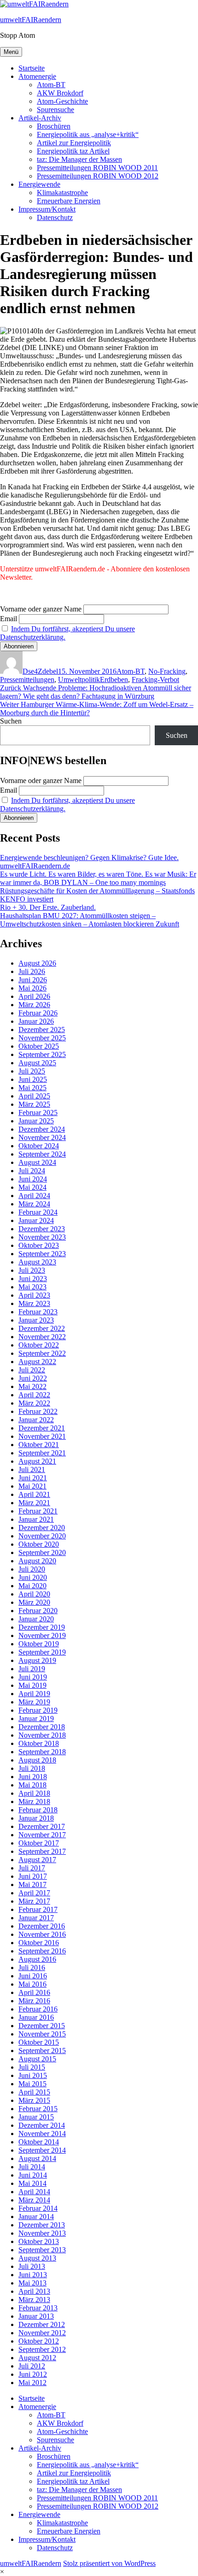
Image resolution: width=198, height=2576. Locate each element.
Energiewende (39, 184)
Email (9, 619)
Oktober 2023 (39, 1245)
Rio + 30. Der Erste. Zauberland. (48, 907)
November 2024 (42, 1137)
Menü (11, 52)
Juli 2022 (32, 1370)
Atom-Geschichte (62, 101)
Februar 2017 (38, 1909)
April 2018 (34, 1793)
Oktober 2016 (39, 1943)
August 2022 (37, 1362)
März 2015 (34, 2100)
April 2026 (34, 996)
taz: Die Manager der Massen (79, 159)
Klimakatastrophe (62, 193)
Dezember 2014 (42, 2125)
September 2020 (42, 1552)
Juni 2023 (33, 1279)
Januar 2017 (36, 1918)
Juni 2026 (33, 980)
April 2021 (34, 1494)
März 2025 (34, 1104)
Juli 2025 (32, 1071)
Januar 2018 (36, 1818)
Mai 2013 (32, 2283)
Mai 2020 (32, 1586)
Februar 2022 (38, 1411)
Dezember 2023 (42, 1229)
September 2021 (42, 1453)
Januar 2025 (36, 1121)
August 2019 (37, 1660)
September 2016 (42, 1951)
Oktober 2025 (39, 1046)
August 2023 (37, 1262)
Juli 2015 (32, 2067)
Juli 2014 (32, 2167)
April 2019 (34, 1694)
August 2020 (37, 1561)
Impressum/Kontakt (47, 209)
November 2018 (42, 1735)
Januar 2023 (36, 1320)
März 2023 (34, 1303)
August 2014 (37, 2158)
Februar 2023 (38, 1312)
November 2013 (42, 2233)
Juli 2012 (32, 2366)
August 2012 (37, 2358)
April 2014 (34, 2192)
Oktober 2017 (39, 1843)
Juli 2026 (32, 971)
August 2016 (37, 1959)
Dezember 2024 (42, 1129)
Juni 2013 (33, 2275)
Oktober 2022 (39, 1345)
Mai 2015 (32, 2084)
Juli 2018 (32, 1768)
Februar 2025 (38, 1113)
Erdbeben (114, 680)
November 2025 (42, 1038)
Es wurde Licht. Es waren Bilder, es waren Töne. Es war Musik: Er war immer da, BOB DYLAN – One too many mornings (98, 878)
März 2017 (34, 1901)
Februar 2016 (38, 2009)
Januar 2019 (36, 1718)
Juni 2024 (33, 1179)
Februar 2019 (38, 1710)
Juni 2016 (33, 1976)
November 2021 (42, 1436)
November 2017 (42, 1835)
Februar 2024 (38, 1212)
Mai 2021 (32, 1486)
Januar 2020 (36, 1619)
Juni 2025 (33, 1079)
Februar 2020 (38, 1611)
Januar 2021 (36, 1519)
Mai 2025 (32, 1088)
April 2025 (34, 1096)
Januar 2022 (36, 1420)
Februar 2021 (38, 1511)
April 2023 (34, 1295)
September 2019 (42, 1652)
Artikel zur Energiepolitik (74, 143)
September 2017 (42, 1851)
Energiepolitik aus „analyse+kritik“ (88, 134)
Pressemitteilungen (27, 680)
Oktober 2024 (39, 1146)
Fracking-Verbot (155, 680)
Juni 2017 (33, 1876)
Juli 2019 (32, 1669)
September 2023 (42, 1254)
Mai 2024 (32, 1187)
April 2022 (34, 1395)
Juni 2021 (33, 1478)
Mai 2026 (32, 988)
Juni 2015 (33, 2075)
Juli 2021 (32, 1469)
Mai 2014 (32, 2183)
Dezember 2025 (42, 1030)
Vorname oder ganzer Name (41, 609)
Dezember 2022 (42, 1328)
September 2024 (42, 1154)
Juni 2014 (33, 2175)
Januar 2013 (36, 2316)
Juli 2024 (32, 1171)
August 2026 (37, 963)
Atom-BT (51, 85)
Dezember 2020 (42, 1528)
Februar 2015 (38, 2109)
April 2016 (34, 1992)
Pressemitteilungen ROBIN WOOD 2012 (98, 176)
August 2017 (37, 1860)
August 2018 (37, 1760)
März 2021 (34, 1503)
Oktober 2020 (39, 1544)
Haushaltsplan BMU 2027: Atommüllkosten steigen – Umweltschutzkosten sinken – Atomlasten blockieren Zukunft (90, 920)
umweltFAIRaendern (31, 20)
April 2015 (34, 2092)
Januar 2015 (36, 2117)
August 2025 (37, 1063)
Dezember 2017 (42, 1826)
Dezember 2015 (42, 2026)
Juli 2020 (32, 1569)
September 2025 (42, 1054)
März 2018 (34, 1801)
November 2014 (42, 2134)
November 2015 (42, 2034)
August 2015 (37, 2059)
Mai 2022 (32, 1386)
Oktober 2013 (39, 2241)
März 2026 (34, 1005)
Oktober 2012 (39, 2341)
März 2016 (34, 2001)
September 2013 (42, 2250)
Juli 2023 (32, 1270)
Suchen (11, 721)
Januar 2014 (36, 2217)
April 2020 (34, 1594)
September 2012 (42, 2349)
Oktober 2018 (39, 1743)
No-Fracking (167, 671)
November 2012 (42, 2333)
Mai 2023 (32, 1287)
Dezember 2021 (42, 1428)
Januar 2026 (36, 1021)
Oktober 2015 (39, 2042)
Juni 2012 (33, 2374)
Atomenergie (37, 76)
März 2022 (34, 1403)
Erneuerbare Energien (69, 201)
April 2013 (34, 2291)
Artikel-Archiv (40, 118)
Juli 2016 (32, 1968)
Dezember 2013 (42, 2225)
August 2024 (37, 1162)
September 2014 (42, 2150)
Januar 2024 (36, 1220)
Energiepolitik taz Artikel (73, 151)
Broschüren (54, 126)
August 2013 (37, 2258)
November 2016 (42, 1934)
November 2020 (42, 1536)
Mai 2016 (32, 1984)
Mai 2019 (32, 1685)
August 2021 (37, 1461)
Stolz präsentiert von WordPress (109, 2563)
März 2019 (34, 1702)
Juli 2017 (32, 1868)
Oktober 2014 (39, 2142)
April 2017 (34, 1893)
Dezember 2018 (42, 1727)
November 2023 (42, 1237)
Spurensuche (55, 110)
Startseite (32, 68)
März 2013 (34, 2300)
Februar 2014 (38, 2208)
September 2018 (42, 1752)
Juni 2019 (33, 1677)
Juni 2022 (33, 1378)
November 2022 (42, 1337)
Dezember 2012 (42, 2324)
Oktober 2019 (39, 1644)
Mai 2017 (32, 1885)
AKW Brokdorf (60, 93)
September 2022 (42, 1353)
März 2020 (34, 1602)
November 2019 (42, 1635)
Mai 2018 (32, 1785)
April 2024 (34, 1196)
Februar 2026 (38, 1013)
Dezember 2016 (42, 1926)
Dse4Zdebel (40, 671)
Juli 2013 (32, 2266)
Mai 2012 (32, 2383)
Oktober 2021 (39, 1445)
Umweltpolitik (79, 680)
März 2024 (34, 1204)
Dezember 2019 (42, 1627)
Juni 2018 (33, 1777)
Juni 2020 (33, 1577)
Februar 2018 (38, 1810)
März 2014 (34, 2200)
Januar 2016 (36, 2017)
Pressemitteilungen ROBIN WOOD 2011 (97, 168)
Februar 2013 (38, 2308)
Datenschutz (55, 217)
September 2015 (42, 2051)
